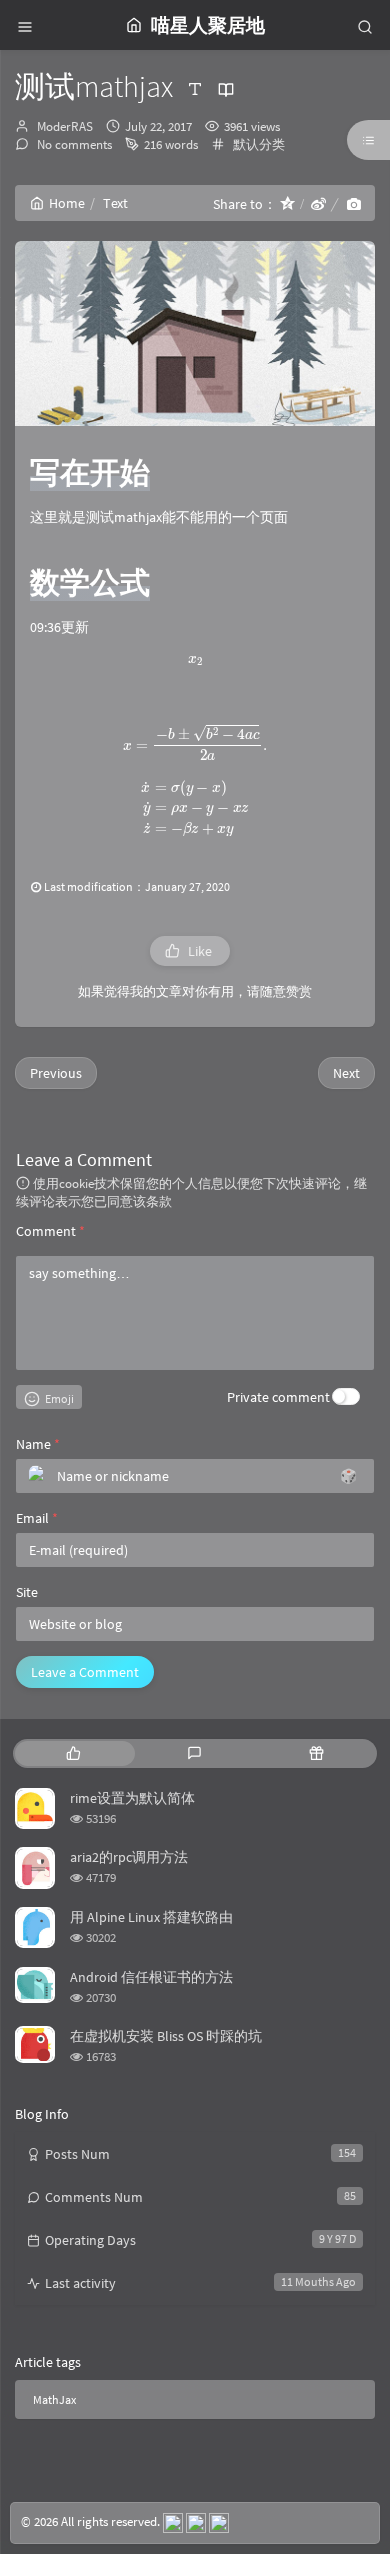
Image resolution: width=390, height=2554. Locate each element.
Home (67, 203)
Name (38, 1444)
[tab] (73, 1753)
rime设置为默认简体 (132, 1798)
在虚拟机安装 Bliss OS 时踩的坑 (166, 2036)
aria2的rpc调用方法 (129, 1857)
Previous (56, 1073)
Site (27, 1592)
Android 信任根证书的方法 (151, 1977)
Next (346, 1073)
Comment (50, 1231)
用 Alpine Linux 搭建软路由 (151, 1917)
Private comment (278, 1397)
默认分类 (259, 144)
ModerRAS (65, 126)
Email (37, 1518)
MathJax (54, 2399)
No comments (73, 144)
